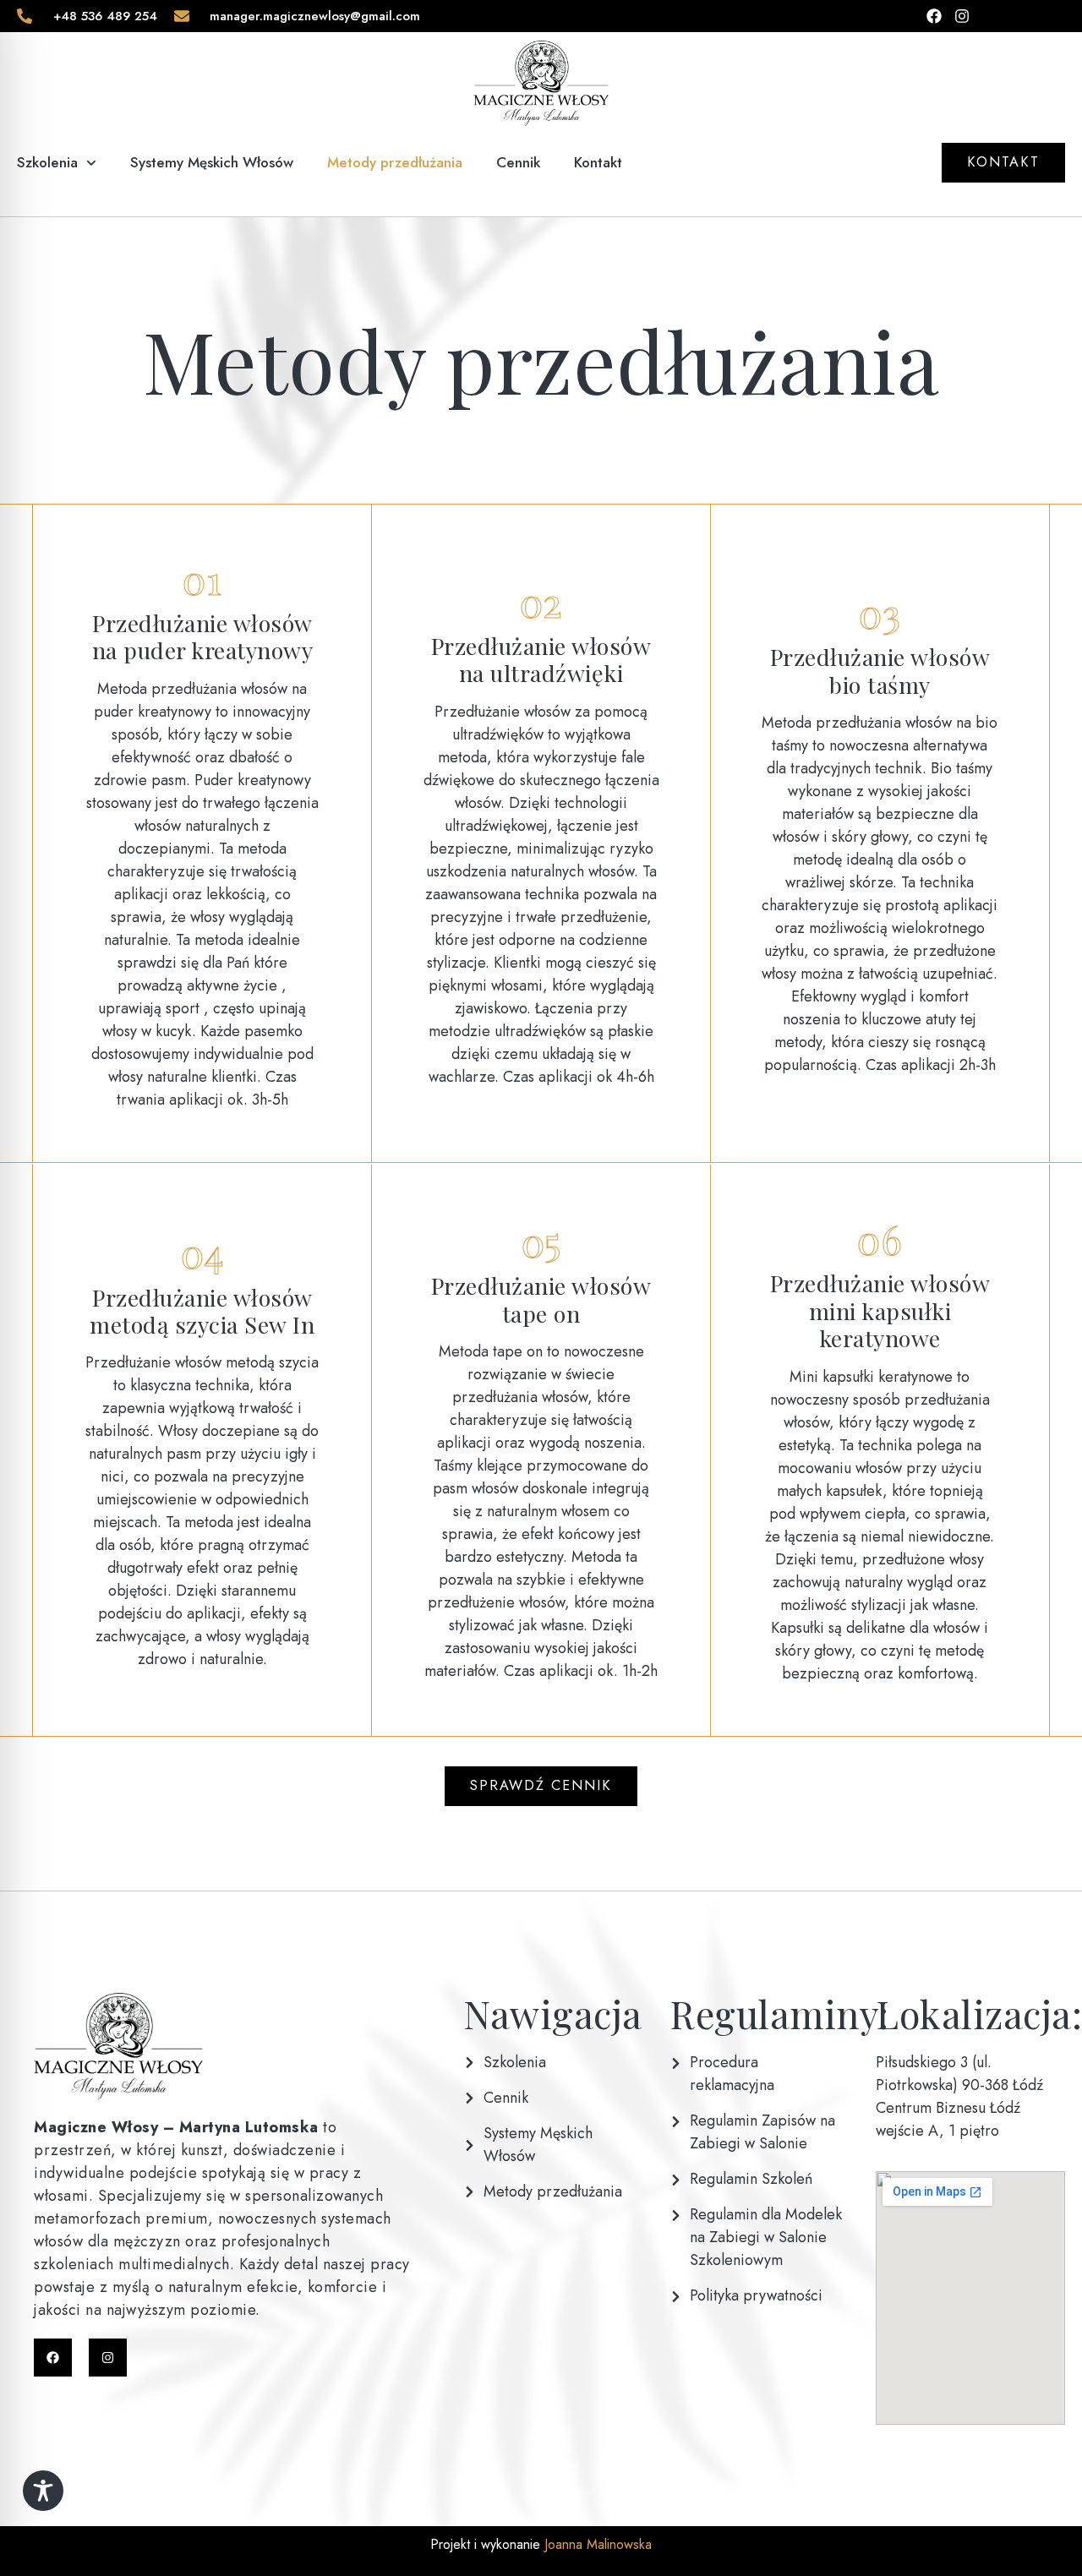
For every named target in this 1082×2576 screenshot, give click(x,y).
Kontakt (598, 162)
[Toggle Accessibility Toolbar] (43, 2491)
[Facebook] (53, 2358)
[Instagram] (108, 2358)
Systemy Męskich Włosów (212, 162)
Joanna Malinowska (596, 2544)
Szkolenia (47, 162)
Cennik (518, 162)
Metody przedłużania (395, 162)
